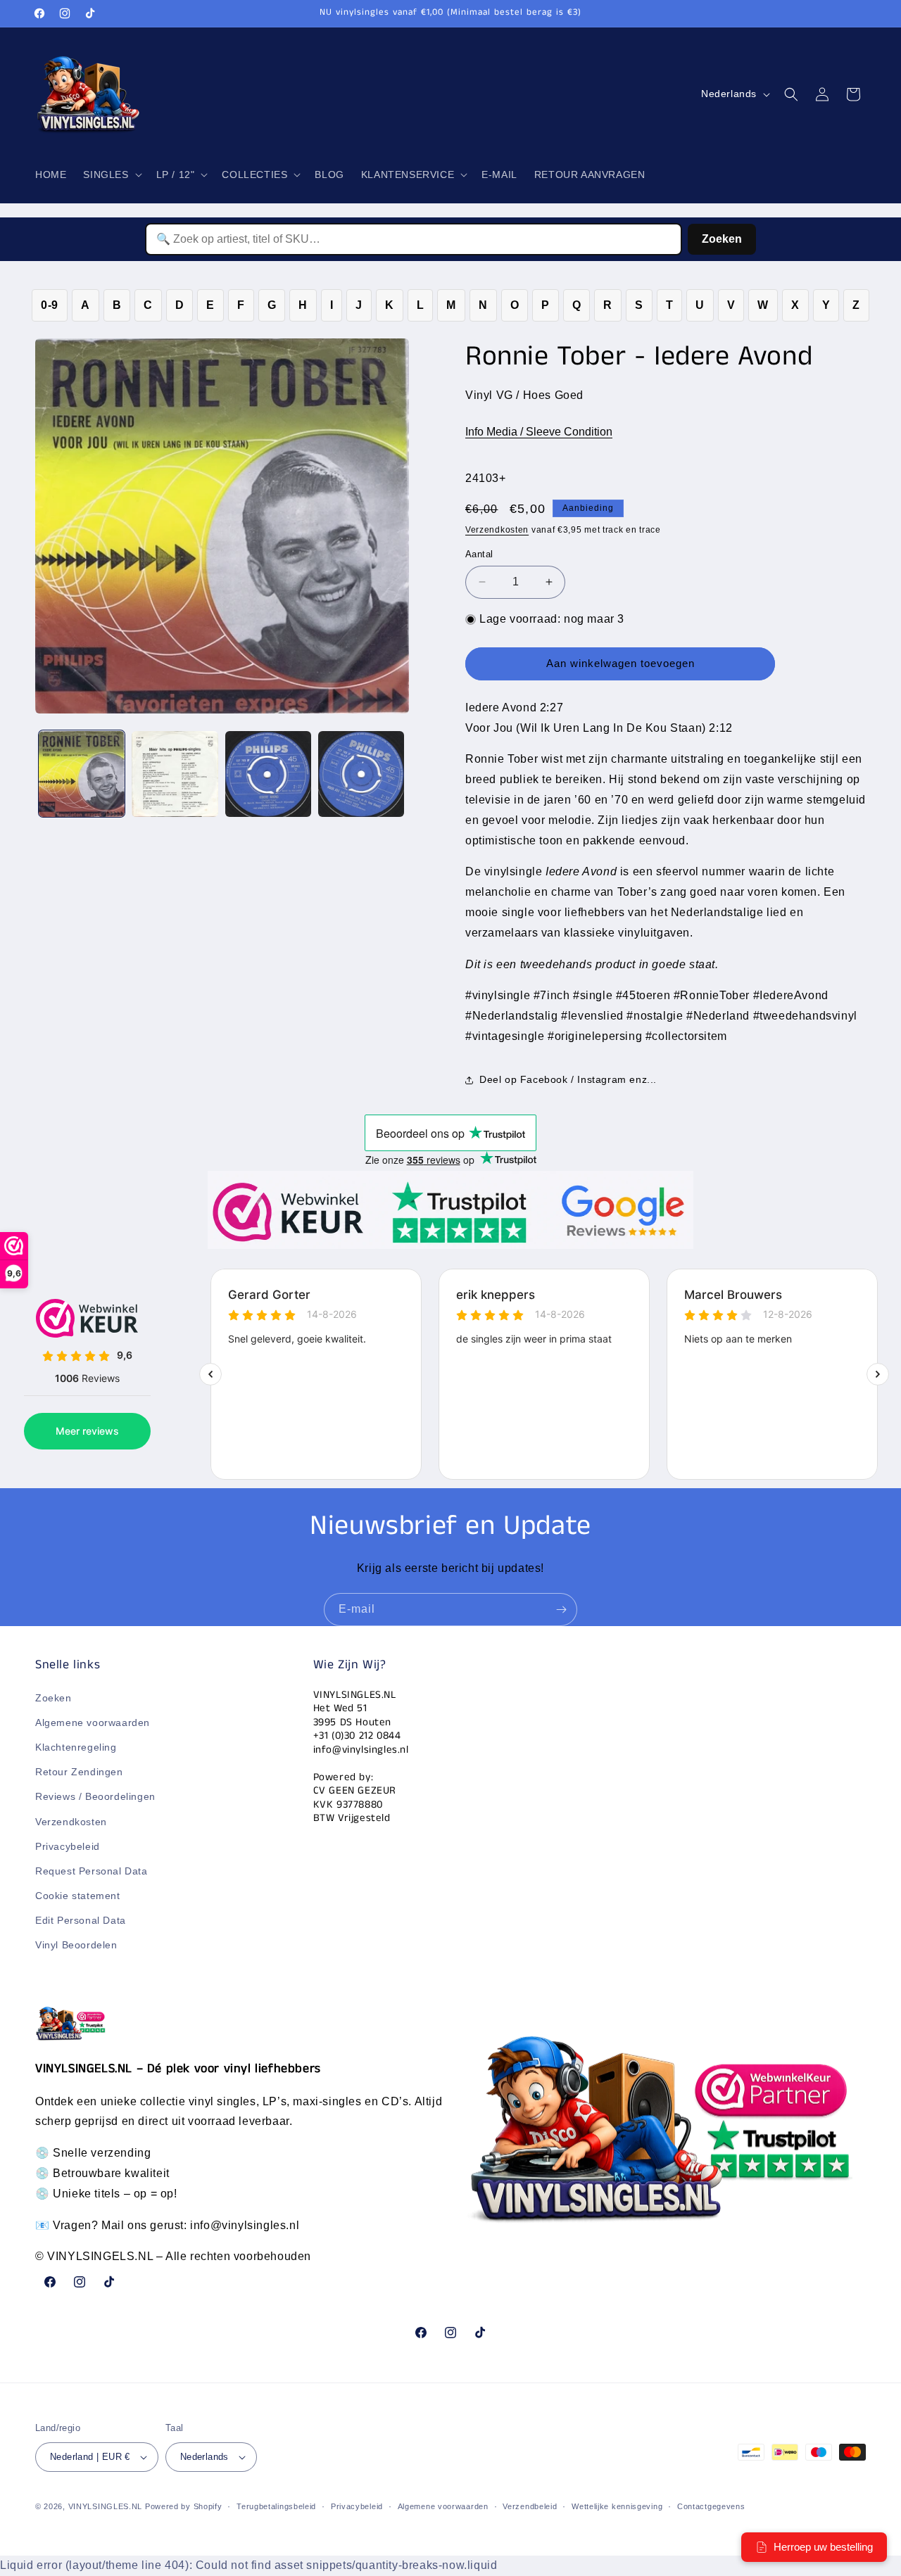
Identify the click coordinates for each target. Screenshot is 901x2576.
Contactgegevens (711, 2506)
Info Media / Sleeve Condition (539, 432)
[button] (111, 175)
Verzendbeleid (530, 2506)
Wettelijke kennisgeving (617, 2506)
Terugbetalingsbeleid (276, 2506)
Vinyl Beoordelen (76, 1946)
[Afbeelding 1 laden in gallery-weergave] (82, 774)
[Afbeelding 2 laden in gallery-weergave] (175, 774)
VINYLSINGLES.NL (106, 2506)
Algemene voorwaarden (93, 1722)
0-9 (50, 305)
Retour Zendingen (79, 1772)
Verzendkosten (497, 530)
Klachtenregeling (76, 1747)
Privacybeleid (68, 1846)
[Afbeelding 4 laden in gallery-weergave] (361, 774)
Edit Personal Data (81, 1920)
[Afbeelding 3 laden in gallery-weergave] (268, 774)
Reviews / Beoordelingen (95, 1796)
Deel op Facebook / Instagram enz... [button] (568, 1079)
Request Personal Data (92, 1871)
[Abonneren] (561, 1610)
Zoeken (722, 239)
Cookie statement (78, 1896)
